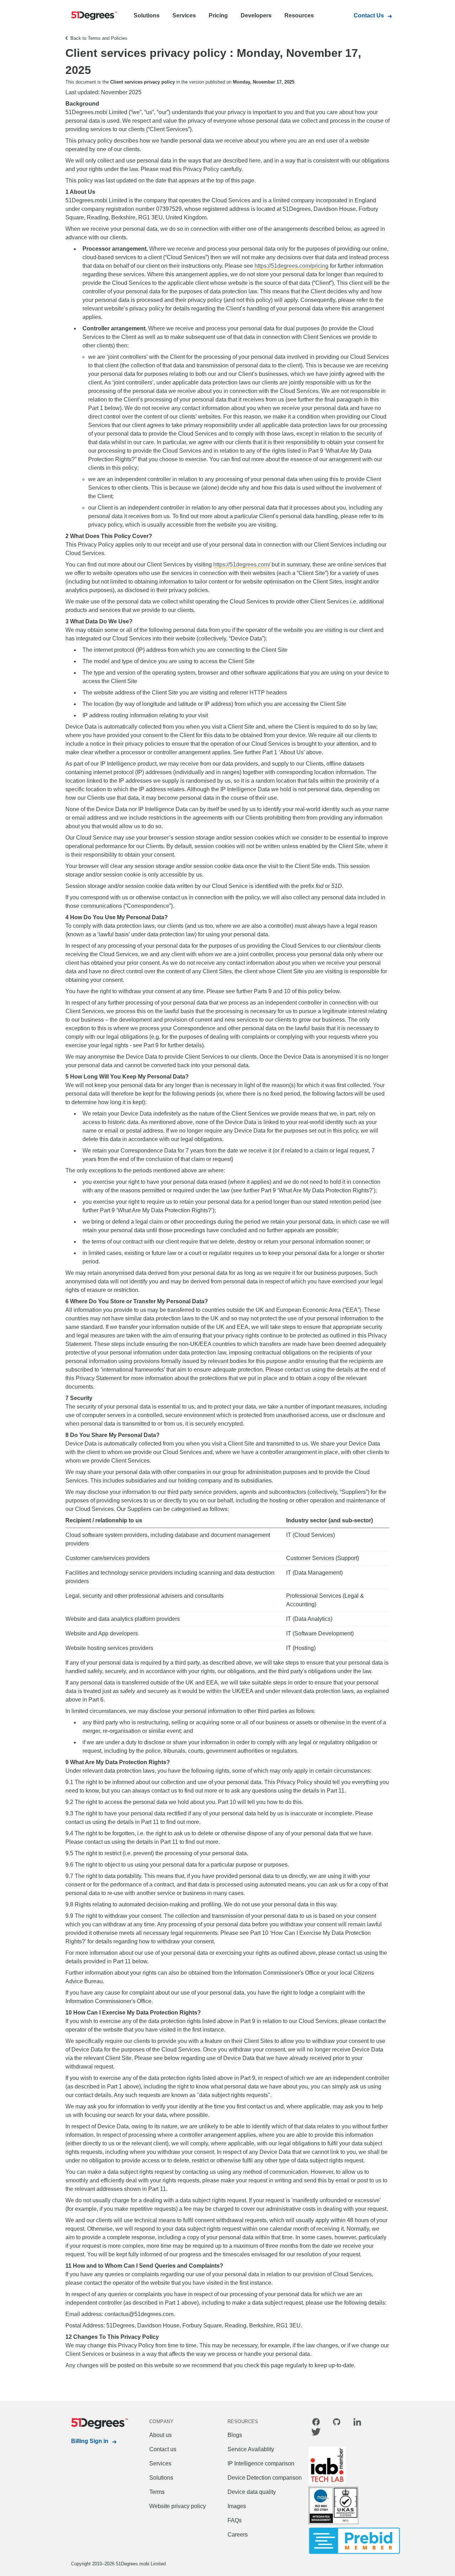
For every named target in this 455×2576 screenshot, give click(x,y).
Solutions (147, 15)
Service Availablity (251, 2449)
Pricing (218, 15)
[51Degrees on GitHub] (337, 2423)
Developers (256, 15)
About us (160, 2435)
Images (237, 2506)
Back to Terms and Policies (99, 38)
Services (184, 15)
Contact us (163, 2449)
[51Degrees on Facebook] (316, 2423)
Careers (238, 2535)
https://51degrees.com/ (242, 565)
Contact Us (369, 15)
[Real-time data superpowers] (92, 16)
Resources (299, 15)
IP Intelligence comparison (261, 2463)
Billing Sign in (90, 2441)
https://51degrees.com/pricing (291, 266)
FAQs (235, 2520)
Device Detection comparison (265, 2478)
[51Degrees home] (92, 2423)
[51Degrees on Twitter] (316, 2433)
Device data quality (252, 2492)
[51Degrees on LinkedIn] (357, 2423)
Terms (157, 2492)
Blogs (235, 2435)
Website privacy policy (178, 2506)
